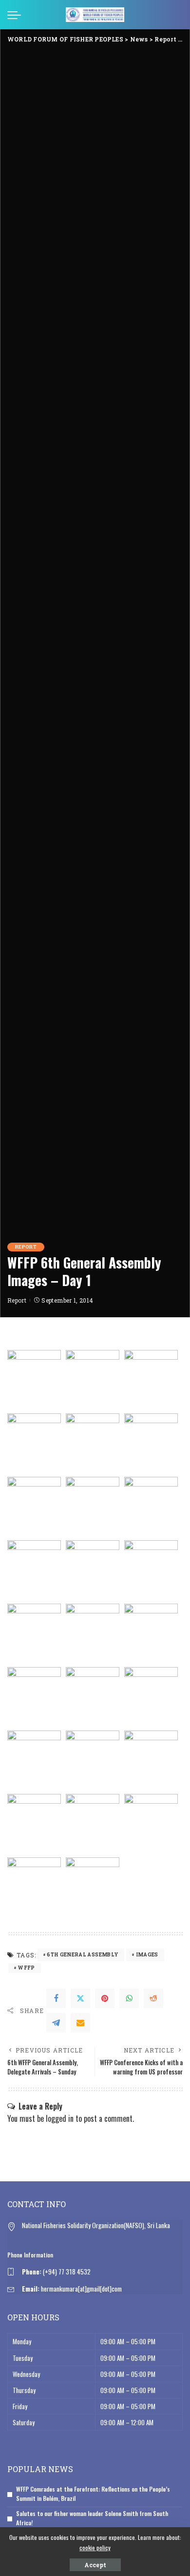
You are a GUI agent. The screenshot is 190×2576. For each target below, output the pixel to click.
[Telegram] (56, 2023)
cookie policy (95, 2547)
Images (147, 1955)
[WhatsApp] (129, 1998)
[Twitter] (80, 1998)
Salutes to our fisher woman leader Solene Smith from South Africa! (92, 2518)
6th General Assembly (83, 1955)
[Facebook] (56, 1998)
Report (26, 1247)
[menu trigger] (17, 15)
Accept (95, 2565)
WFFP (26, 1968)
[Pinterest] (105, 1998)
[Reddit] (153, 1998)
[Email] (80, 2023)
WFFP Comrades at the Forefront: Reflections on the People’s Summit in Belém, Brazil (93, 2494)
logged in (60, 2118)
